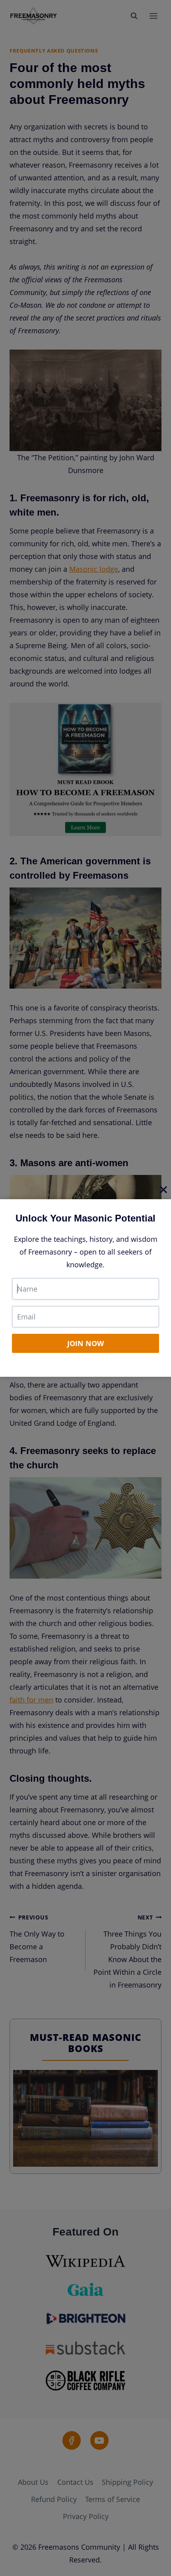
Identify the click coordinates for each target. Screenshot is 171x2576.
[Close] (163, 1189)
